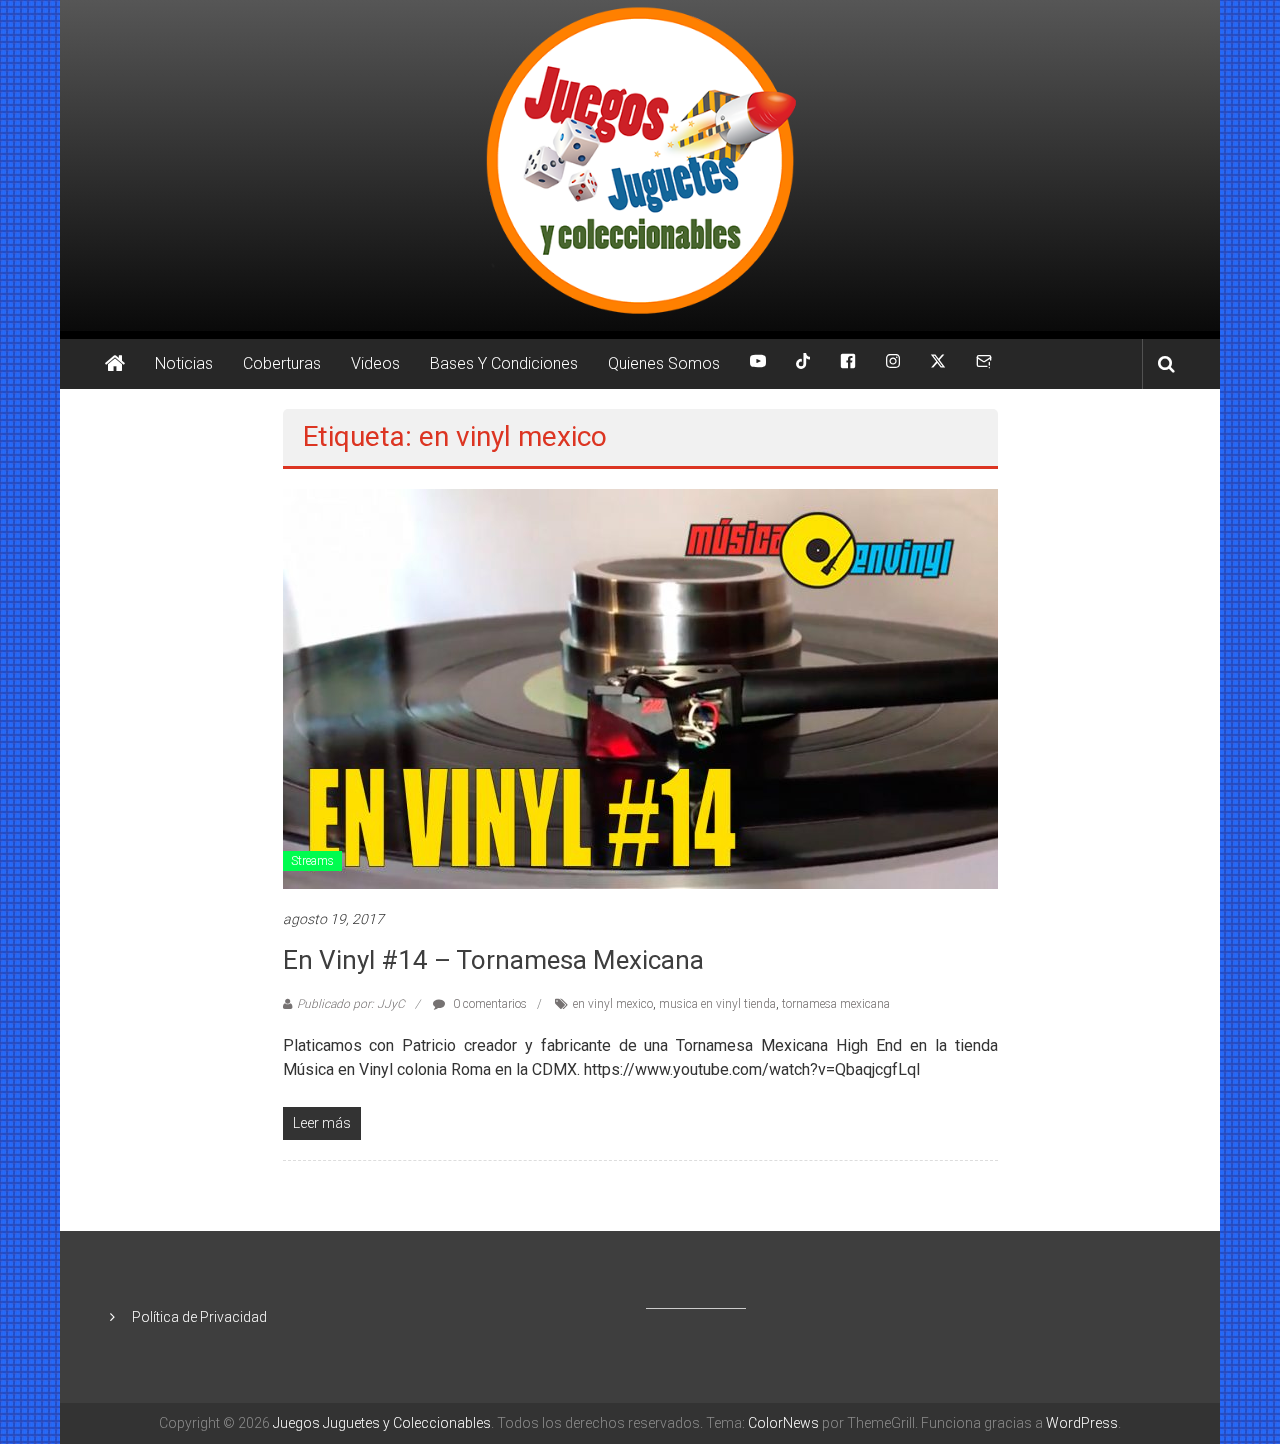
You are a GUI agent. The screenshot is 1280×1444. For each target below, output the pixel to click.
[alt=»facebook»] (848, 364)
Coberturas (282, 363)
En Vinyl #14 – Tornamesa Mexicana (493, 960)
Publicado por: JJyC (351, 1004)
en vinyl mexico (613, 1004)
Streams (312, 861)
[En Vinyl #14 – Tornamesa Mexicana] (640, 688)
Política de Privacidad (199, 1317)
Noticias (184, 363)
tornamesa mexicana (836, 1004)
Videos (375, 363)
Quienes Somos (664, 363)
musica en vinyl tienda (717, 1004)
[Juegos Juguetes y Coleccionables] (640, 165)
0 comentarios (488, 1004)
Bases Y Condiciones (504, 363)
